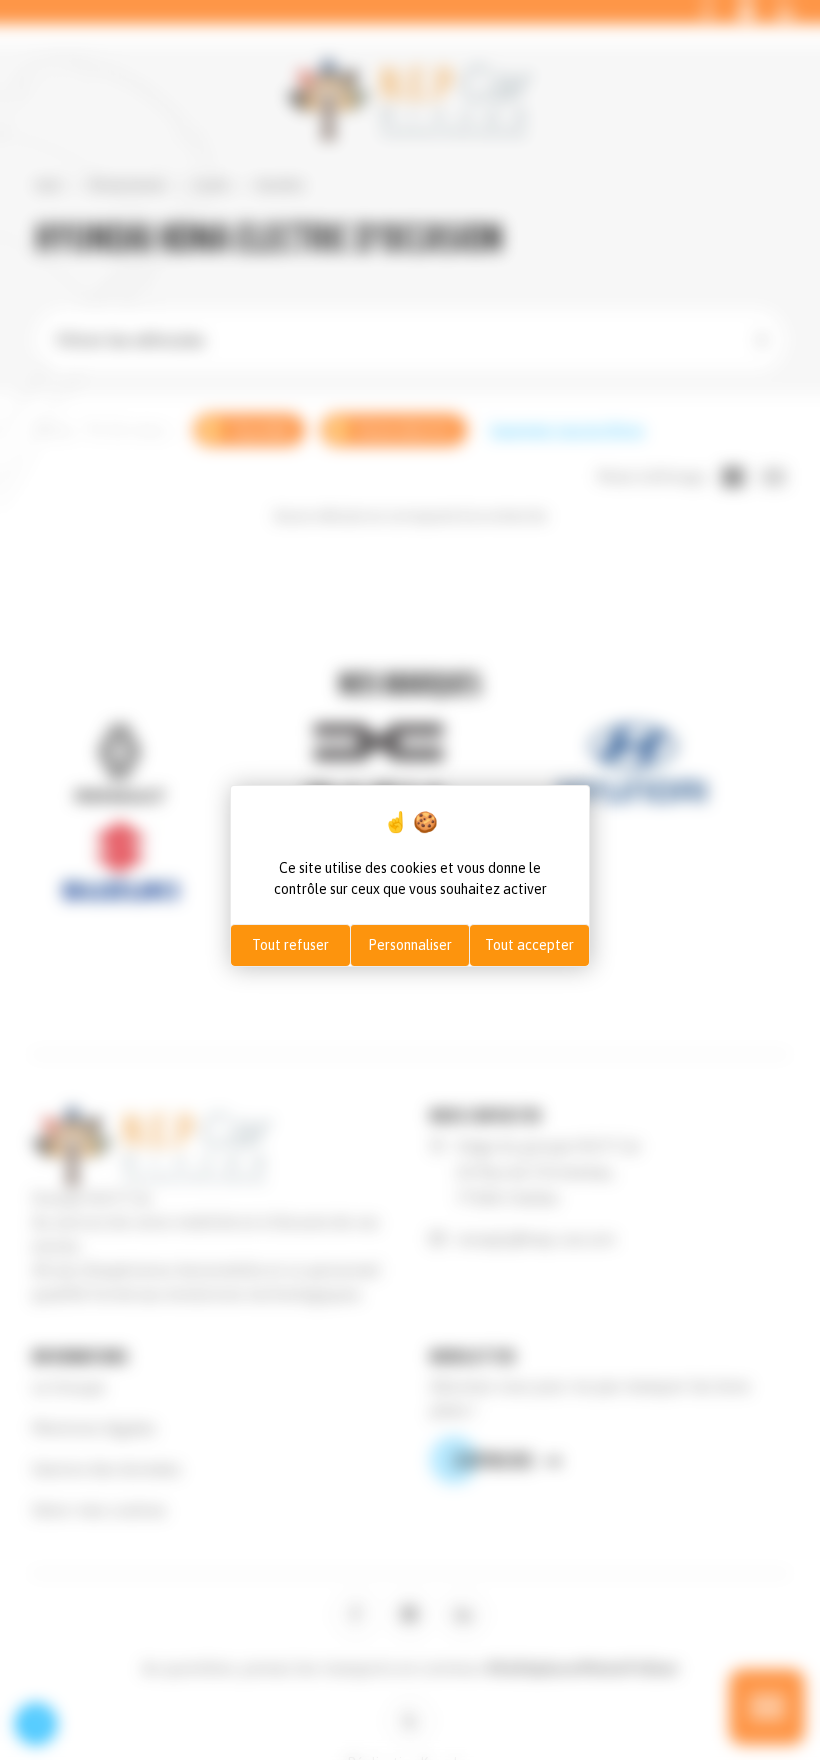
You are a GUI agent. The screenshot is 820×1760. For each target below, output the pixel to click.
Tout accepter (529, 945)
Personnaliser (410, 945)
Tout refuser (290, 945)
